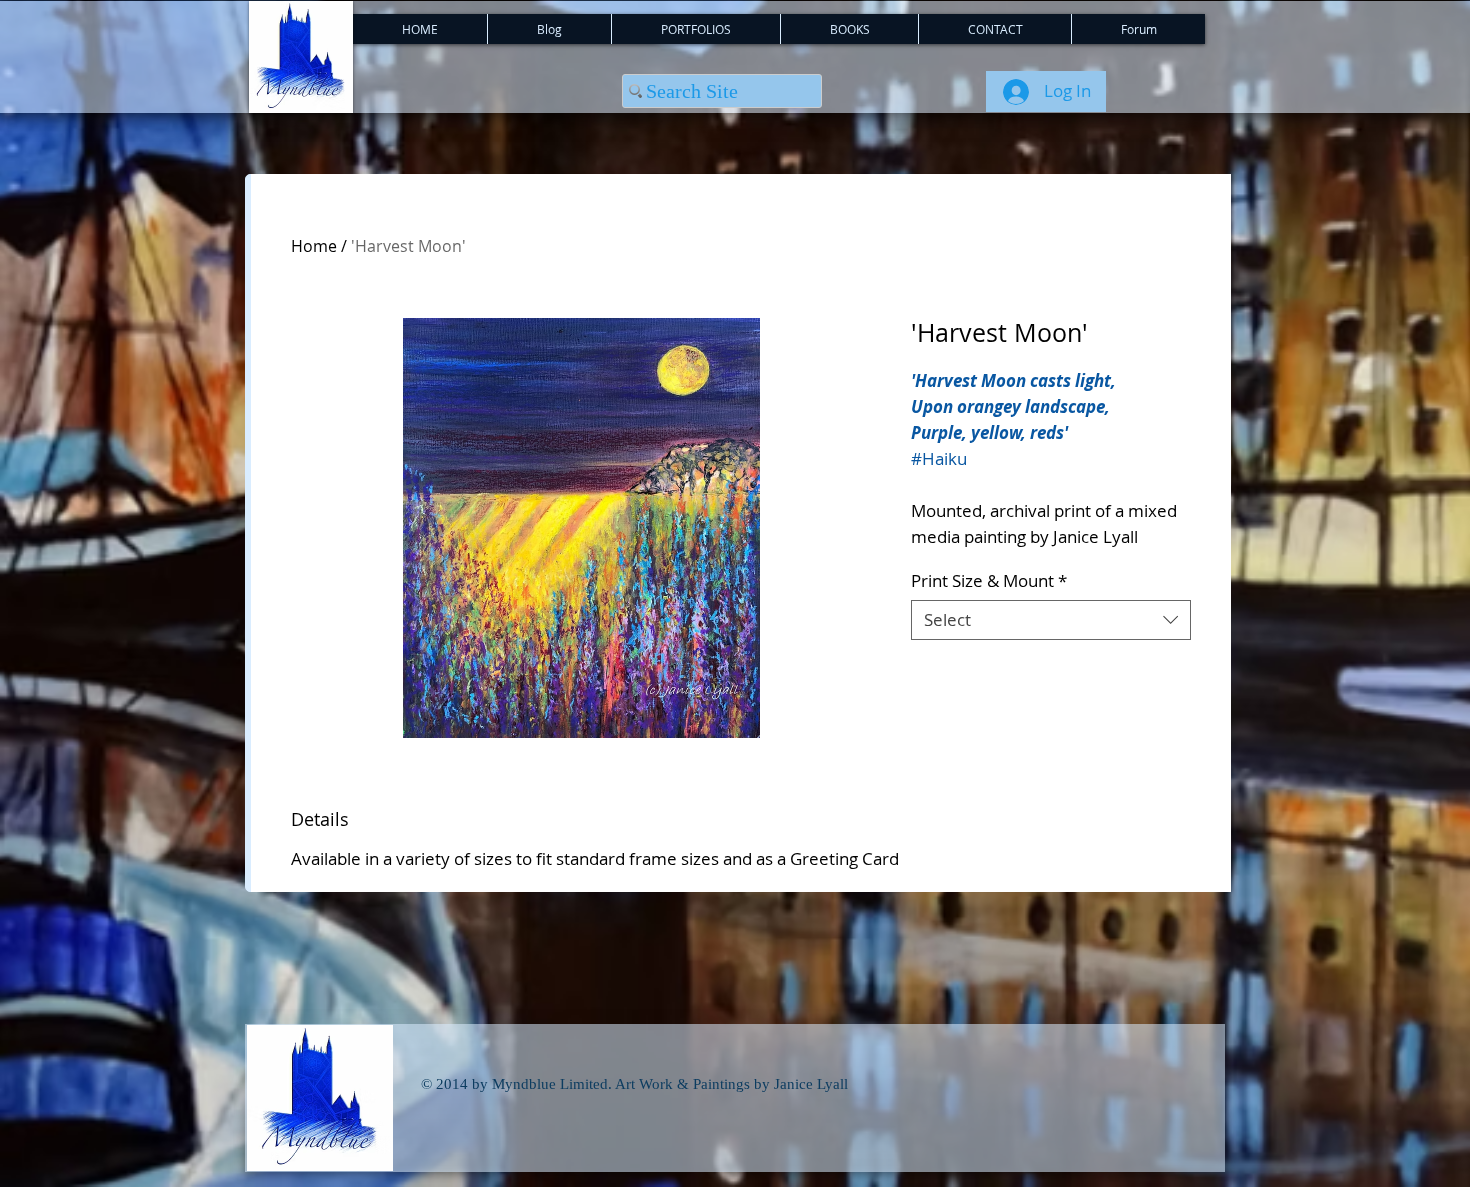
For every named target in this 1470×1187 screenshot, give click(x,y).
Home (314, 246)
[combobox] (1051, 620)
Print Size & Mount (989, 581)
